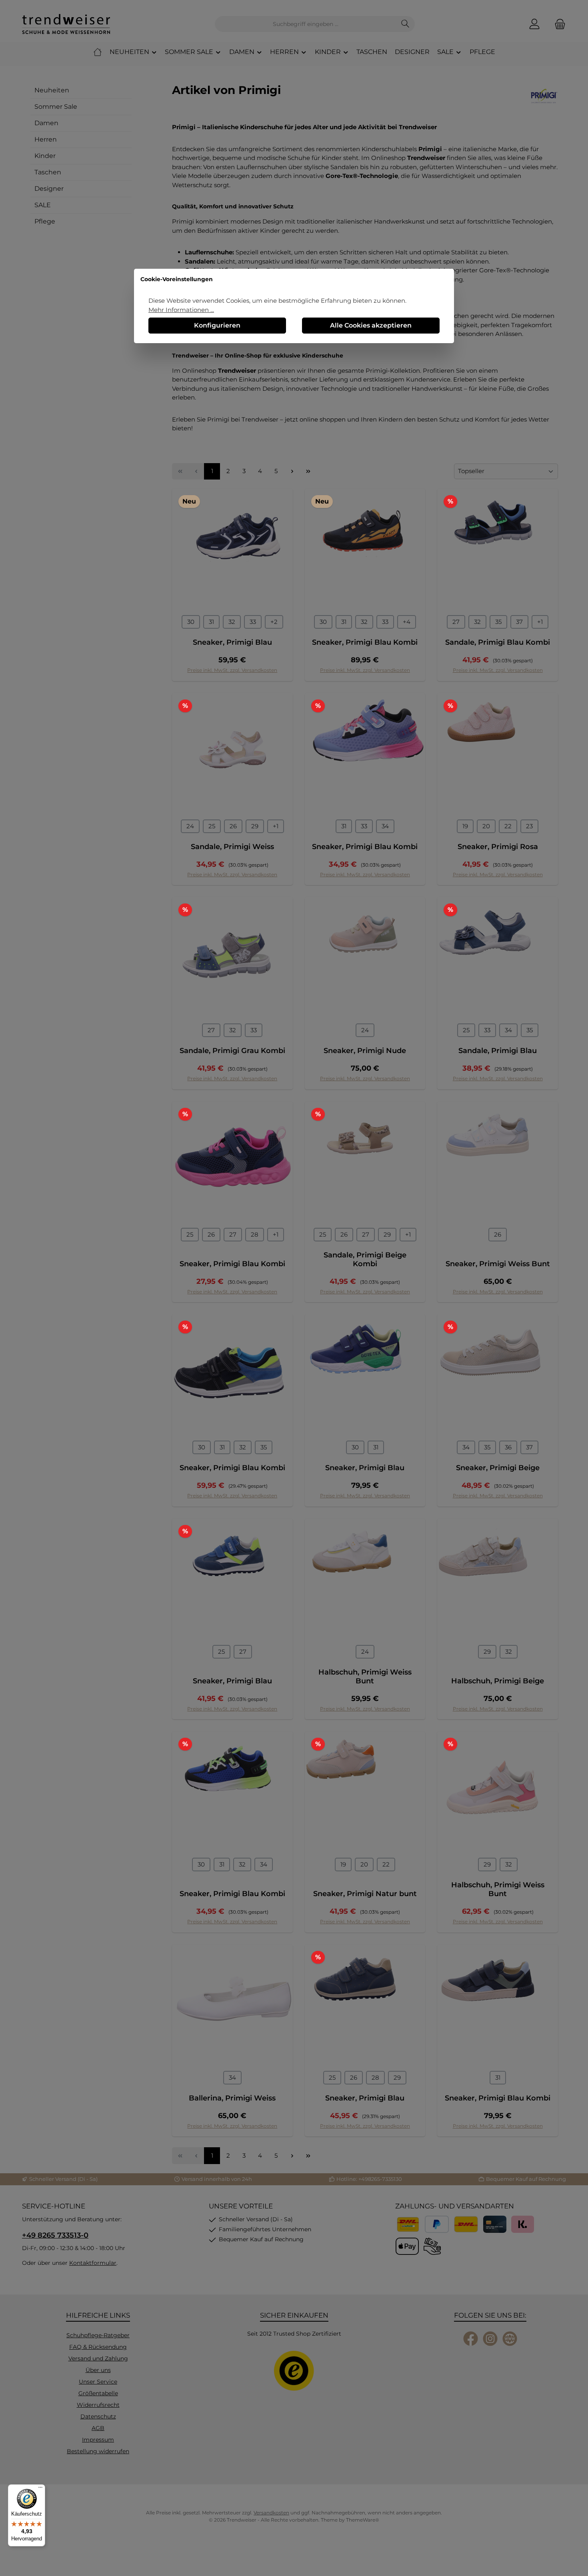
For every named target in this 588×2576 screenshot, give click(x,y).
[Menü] (40, 2489)
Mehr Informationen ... (181, 310)
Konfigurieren (217, 325)
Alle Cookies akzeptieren (371, 325)
